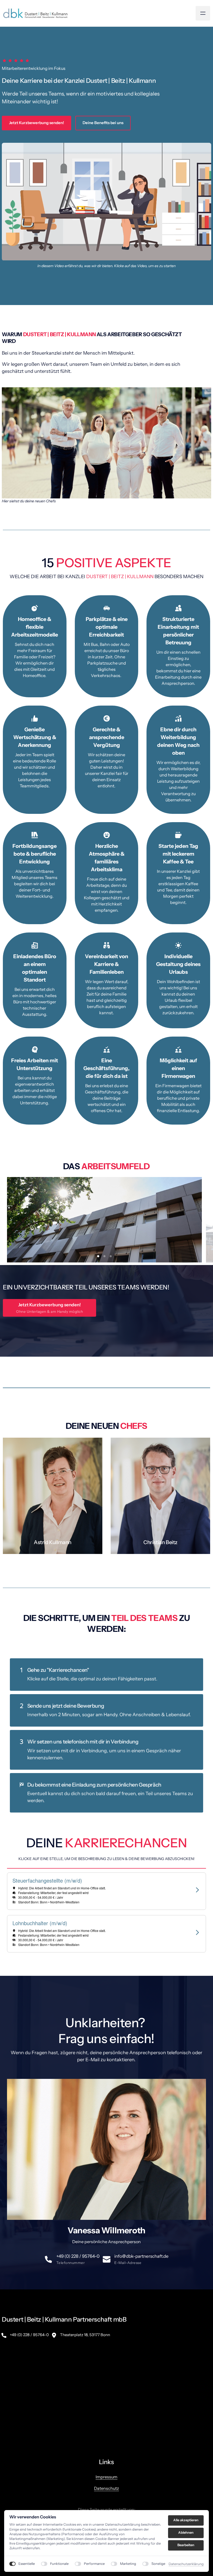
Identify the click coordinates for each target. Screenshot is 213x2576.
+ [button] (9, 2317)
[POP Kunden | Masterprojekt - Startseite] (35, 13)
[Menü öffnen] (203, 13)
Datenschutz (106, 2451)
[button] (107, 2359)
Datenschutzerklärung (186, 2564)
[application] (106, 2359)
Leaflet (151, 2406)
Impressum (106, 2439)
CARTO (205, 2406)
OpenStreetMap (170, 2406)
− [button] (9, 2324)
